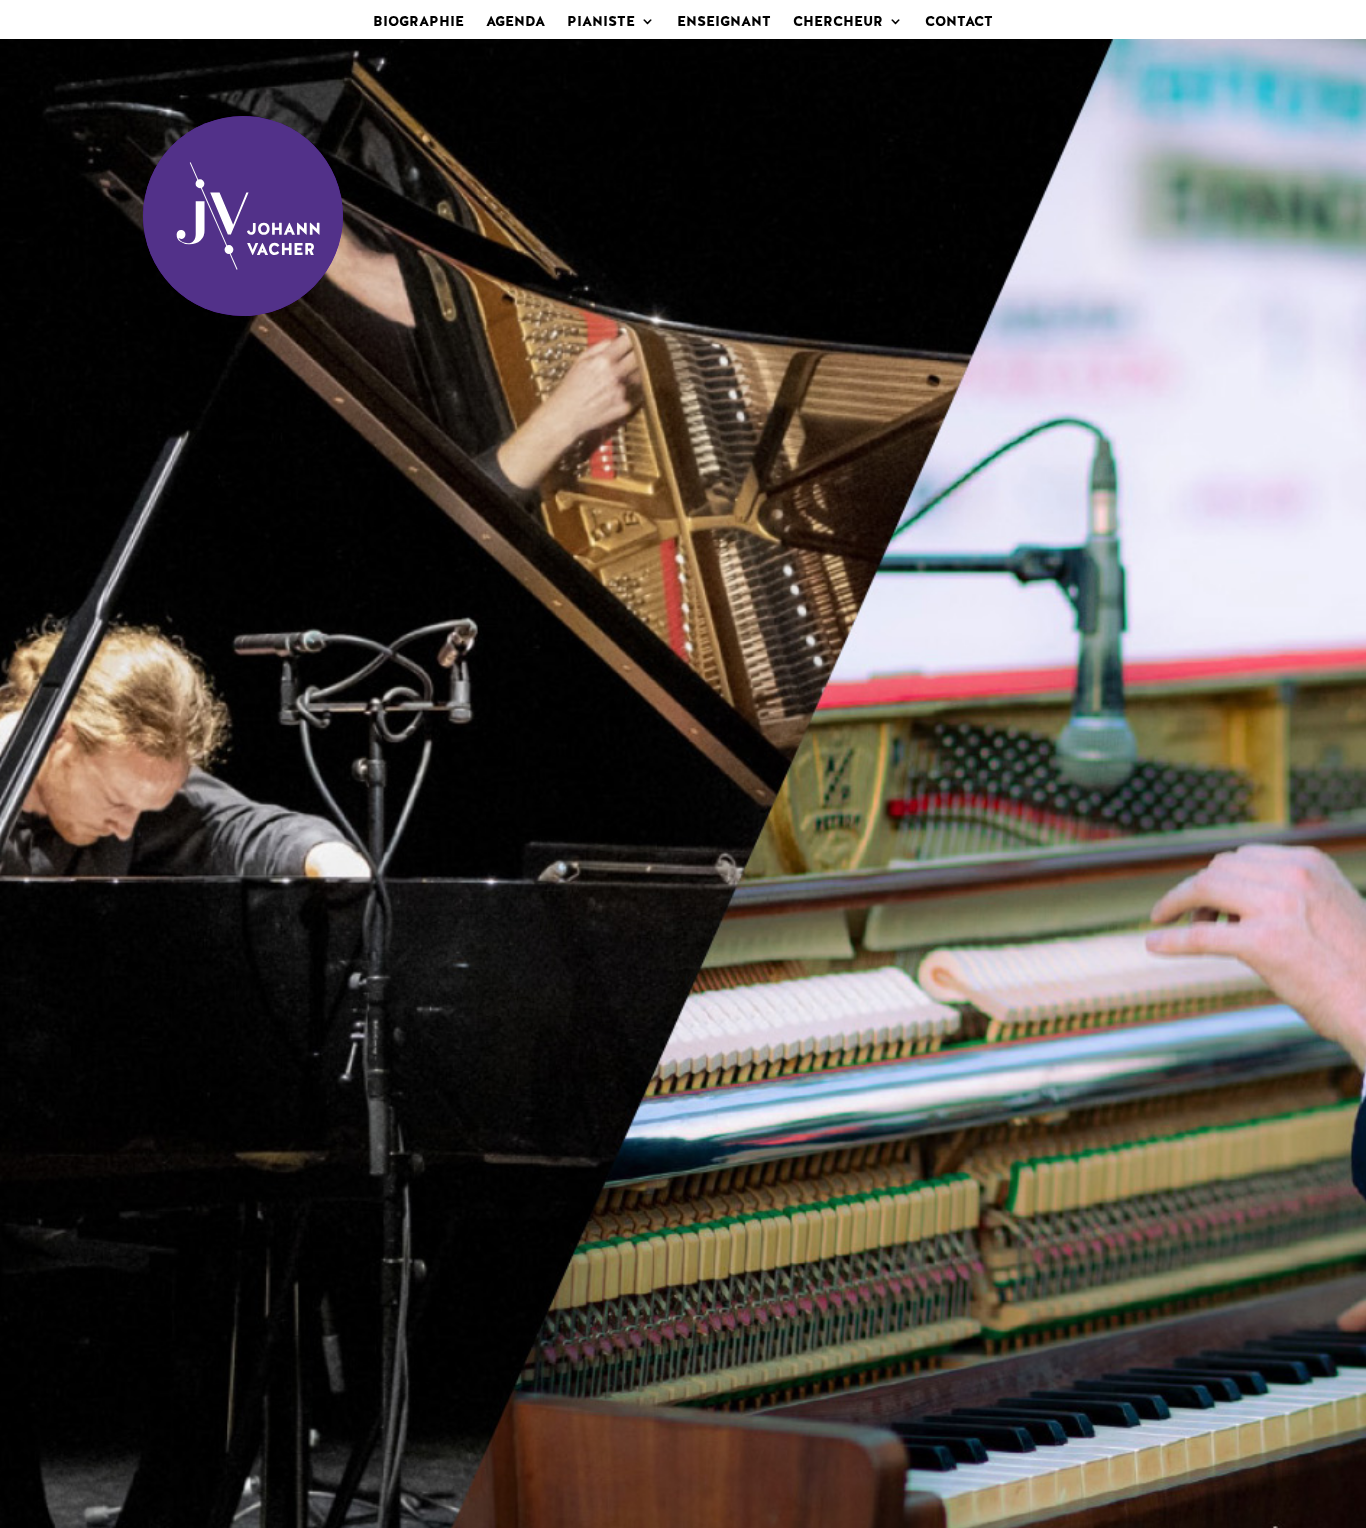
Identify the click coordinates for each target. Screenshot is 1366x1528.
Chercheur (838, 22)
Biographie (418, 22)
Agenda (515, 22)
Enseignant (724, 22)
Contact (959, 22)
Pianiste (601, 22)
